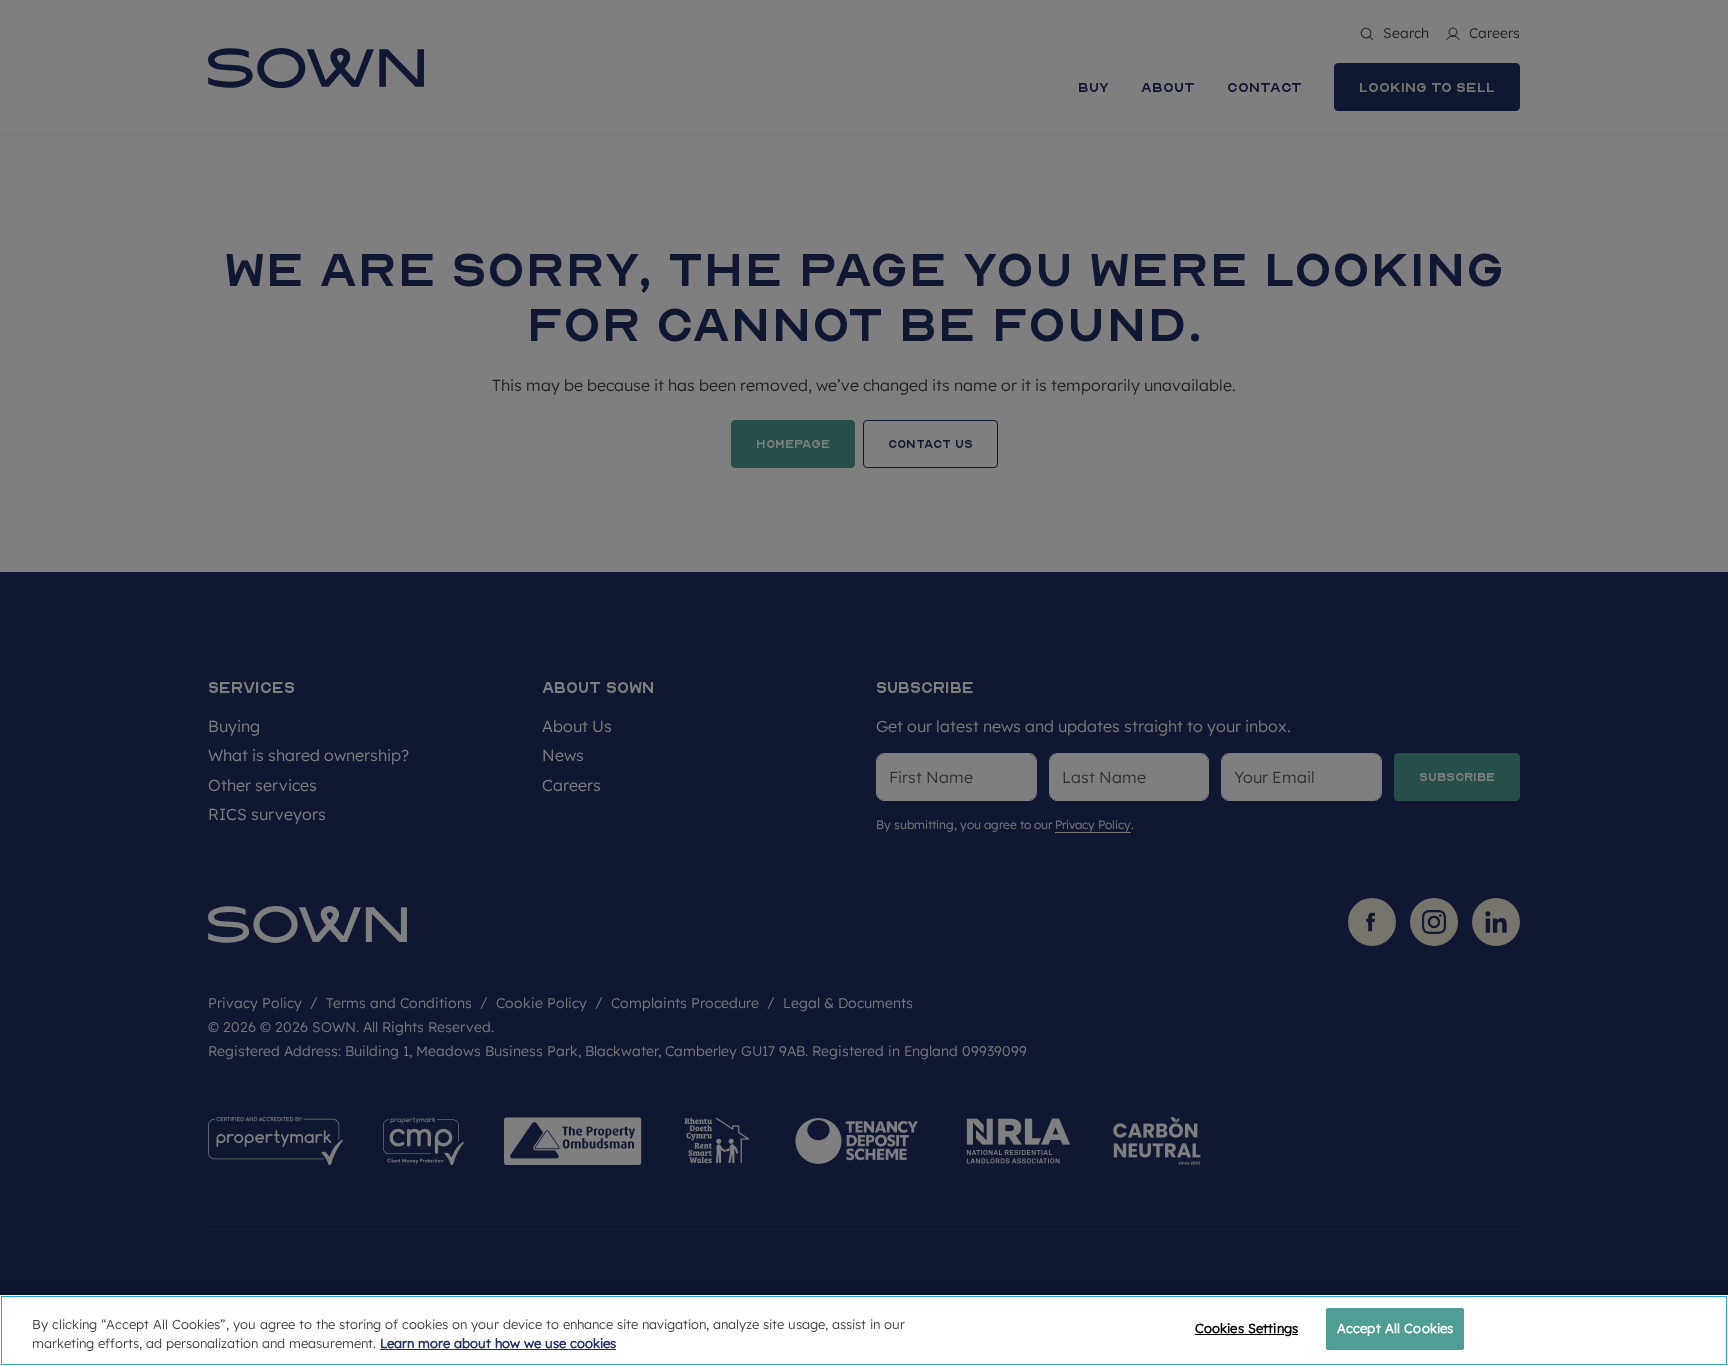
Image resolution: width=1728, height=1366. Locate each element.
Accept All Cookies (1395, 1328)
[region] (864, 1330)
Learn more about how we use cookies (498, 1344)
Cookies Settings (1246, 1328)
